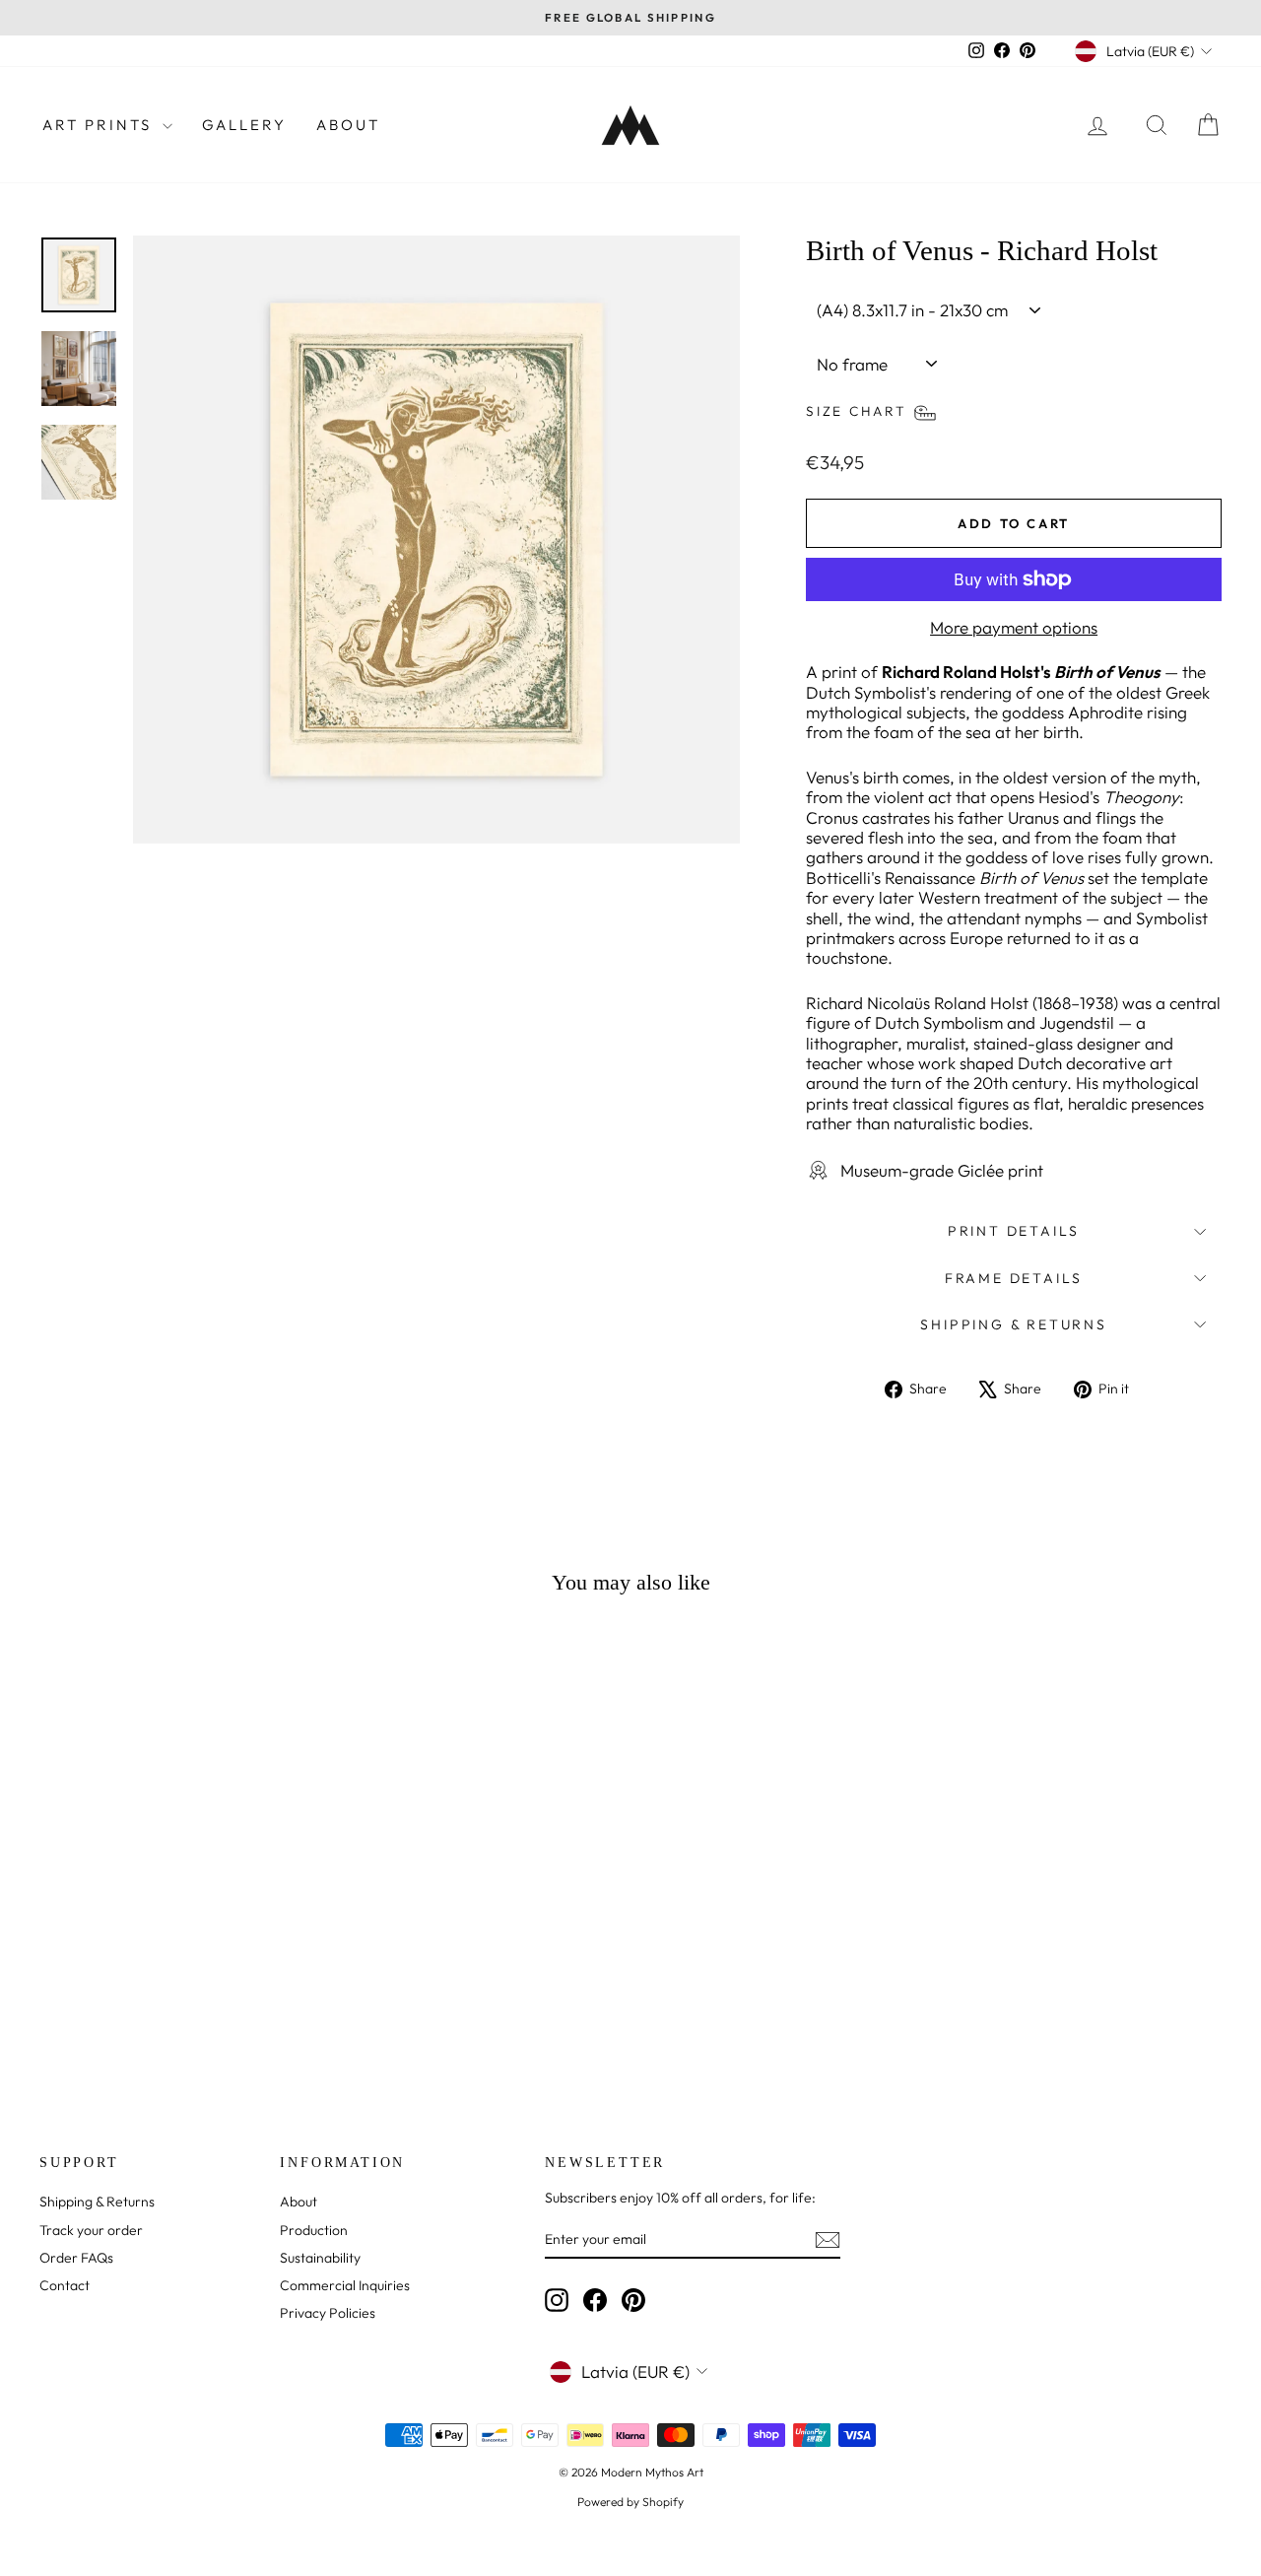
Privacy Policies (328, 2313)
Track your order (91, 2230)
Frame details (1014, 1278)
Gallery (244, 125)
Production (314, 2230)
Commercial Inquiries (345, 2285)
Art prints (100, 125)
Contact (65, 2285)
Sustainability (320, 2258)
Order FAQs (76, 2258)
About (348, 125)
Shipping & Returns (1013, 1324)
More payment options (1014, 628)
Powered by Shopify (630, 2502)
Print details (1014, 1231)
